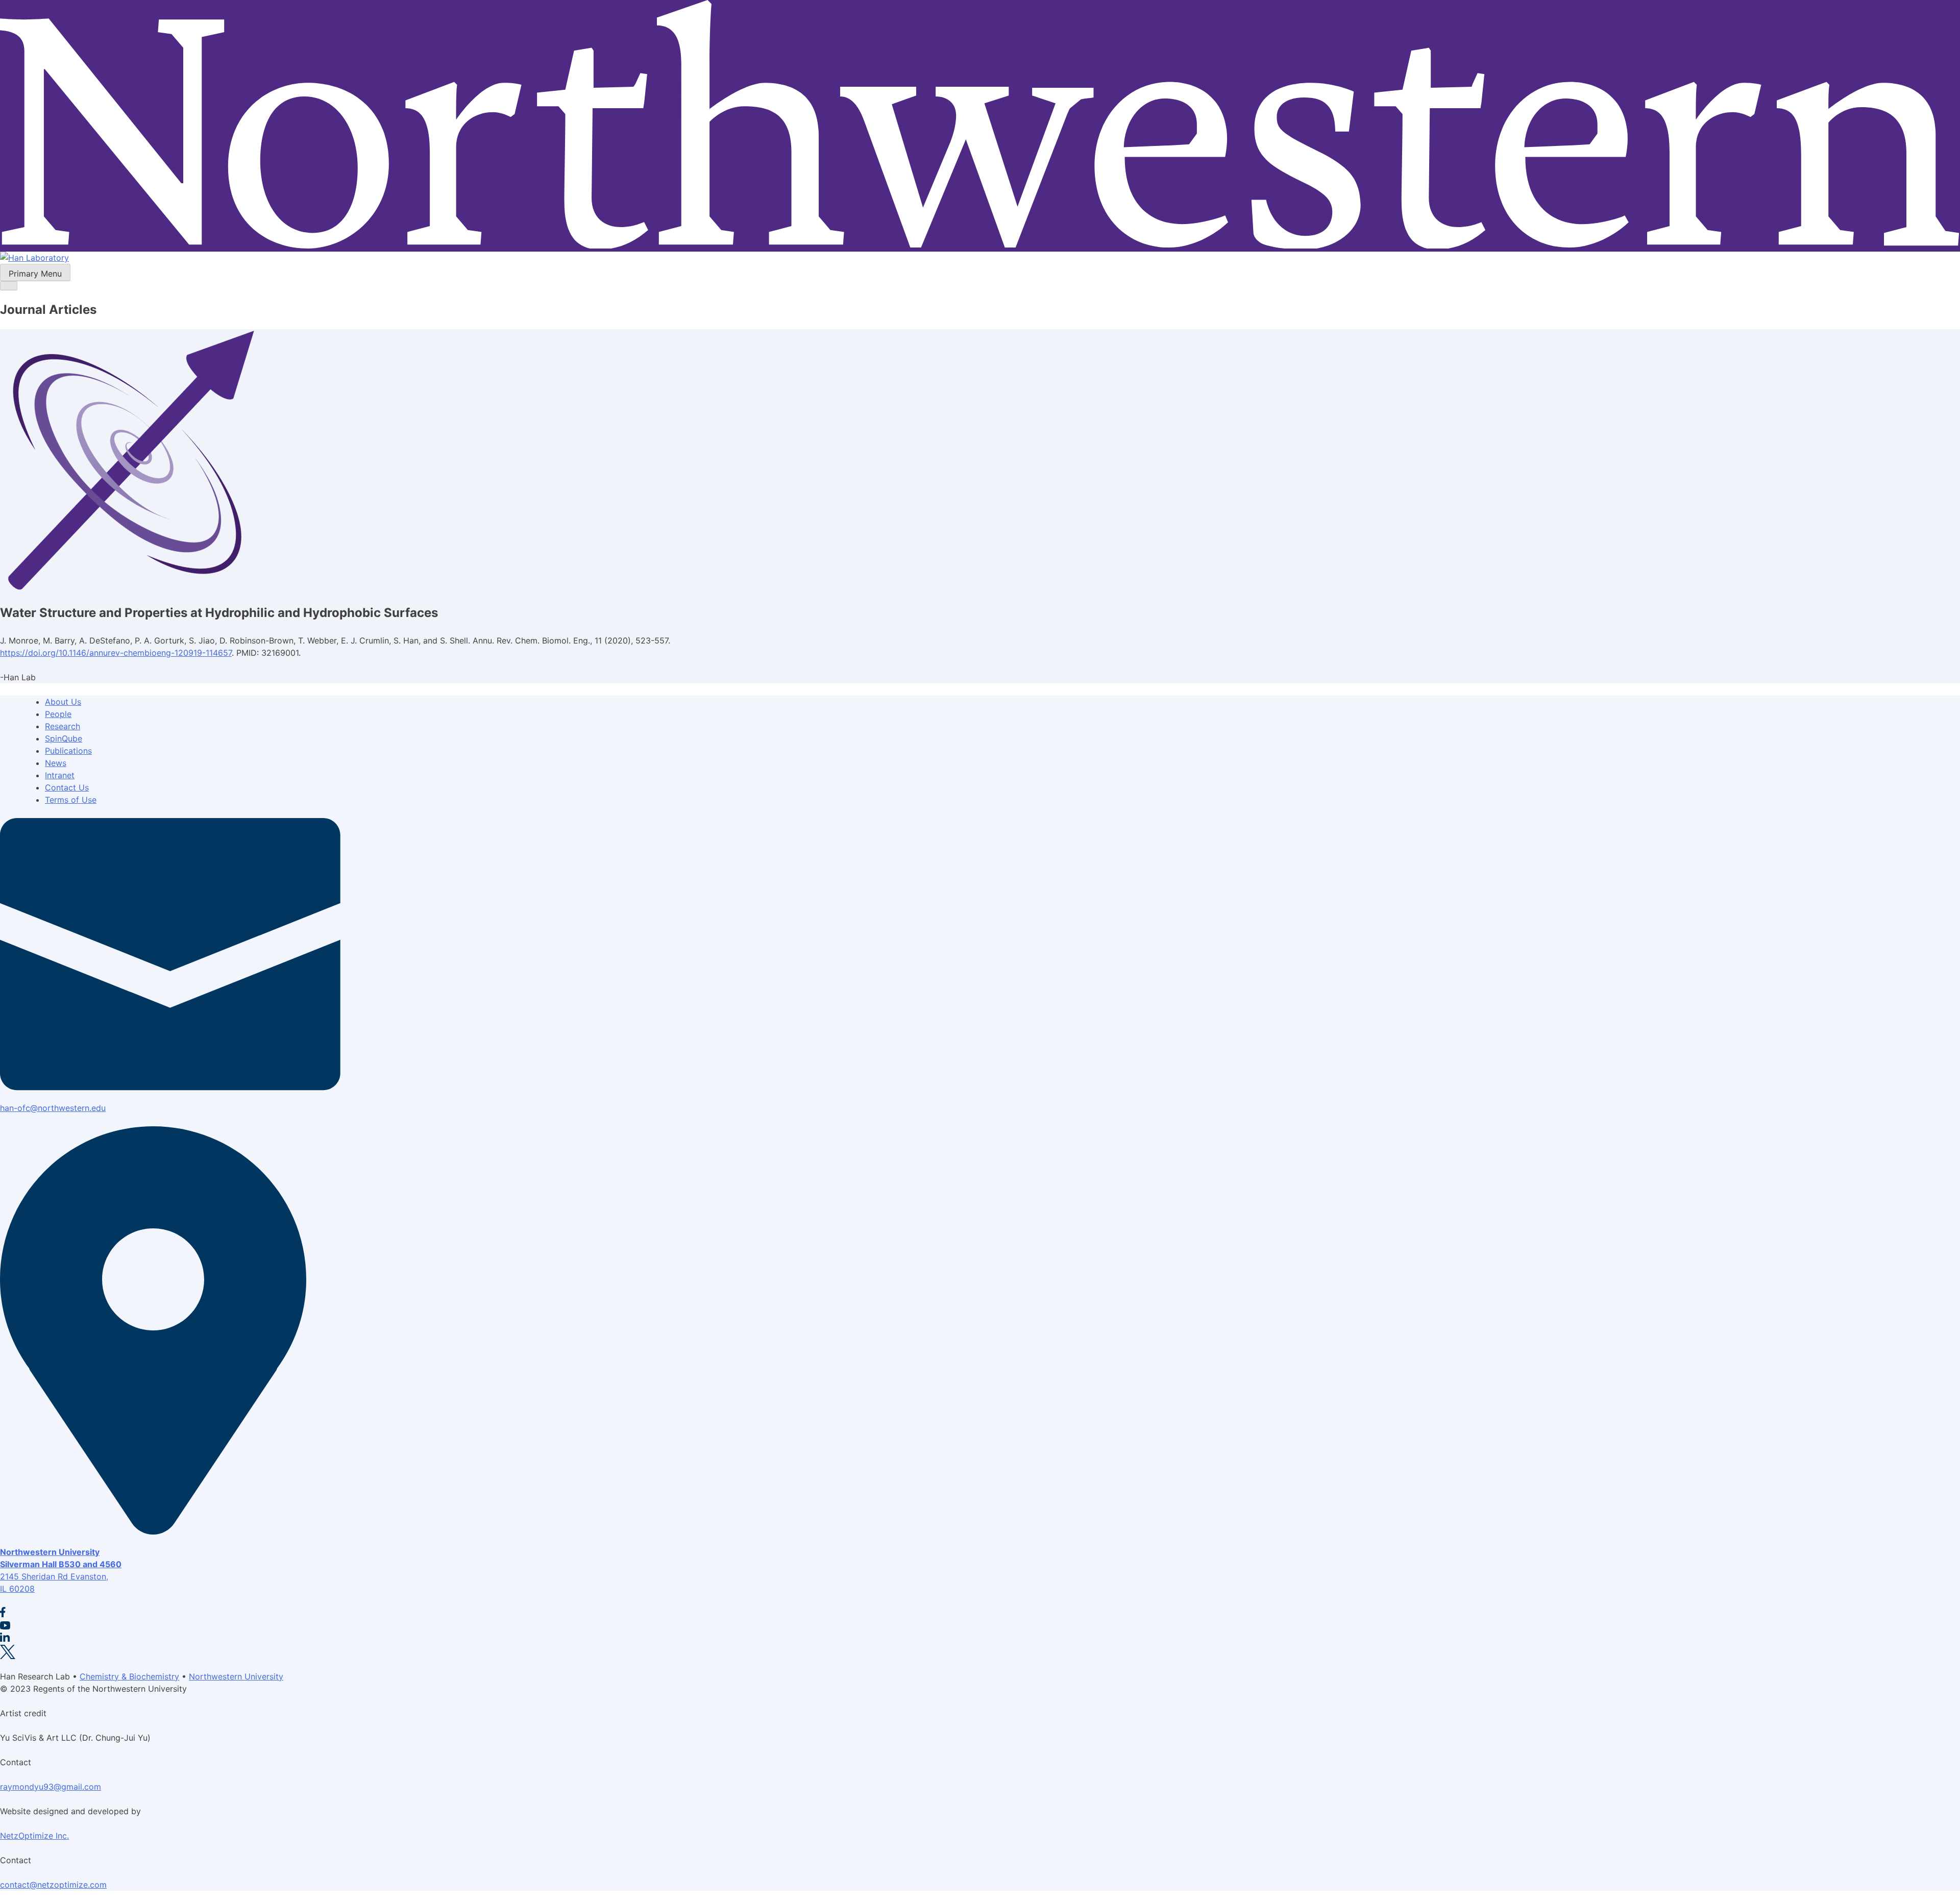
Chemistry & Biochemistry (129, 1676)
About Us (63, 702)
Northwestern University (236, 1676)
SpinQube (64, 738)
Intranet (60, 775)
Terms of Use (71, 800)
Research (63, 726)
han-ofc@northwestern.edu (53, 1108)
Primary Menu (35, 274)
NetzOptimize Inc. (34, 1836)
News (56, 763)
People (58, 714)
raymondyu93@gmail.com (51, 1787)
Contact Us (67, 787)
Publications (68, 751)
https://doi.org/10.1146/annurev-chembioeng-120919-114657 (116, 653)
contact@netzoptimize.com (53, 1885)
